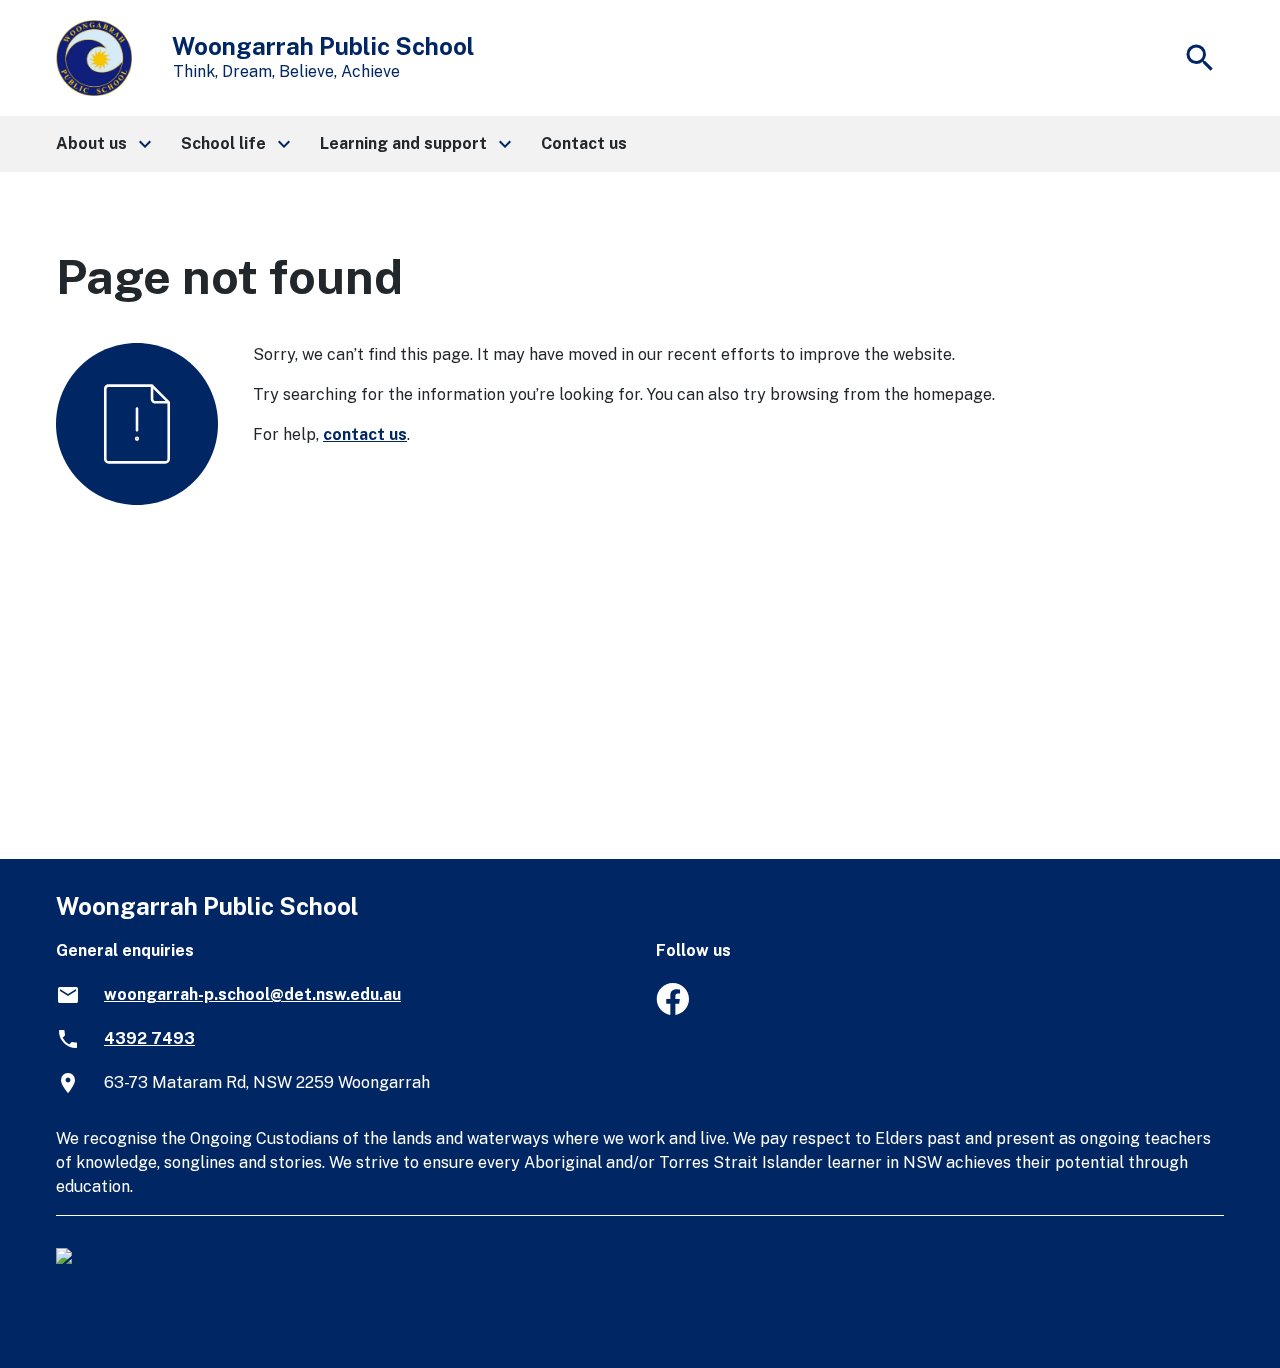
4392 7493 (149, 1038)
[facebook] (672, 1009)
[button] (102, 144)
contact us (365, 434)
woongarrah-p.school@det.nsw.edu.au (252, 994)
